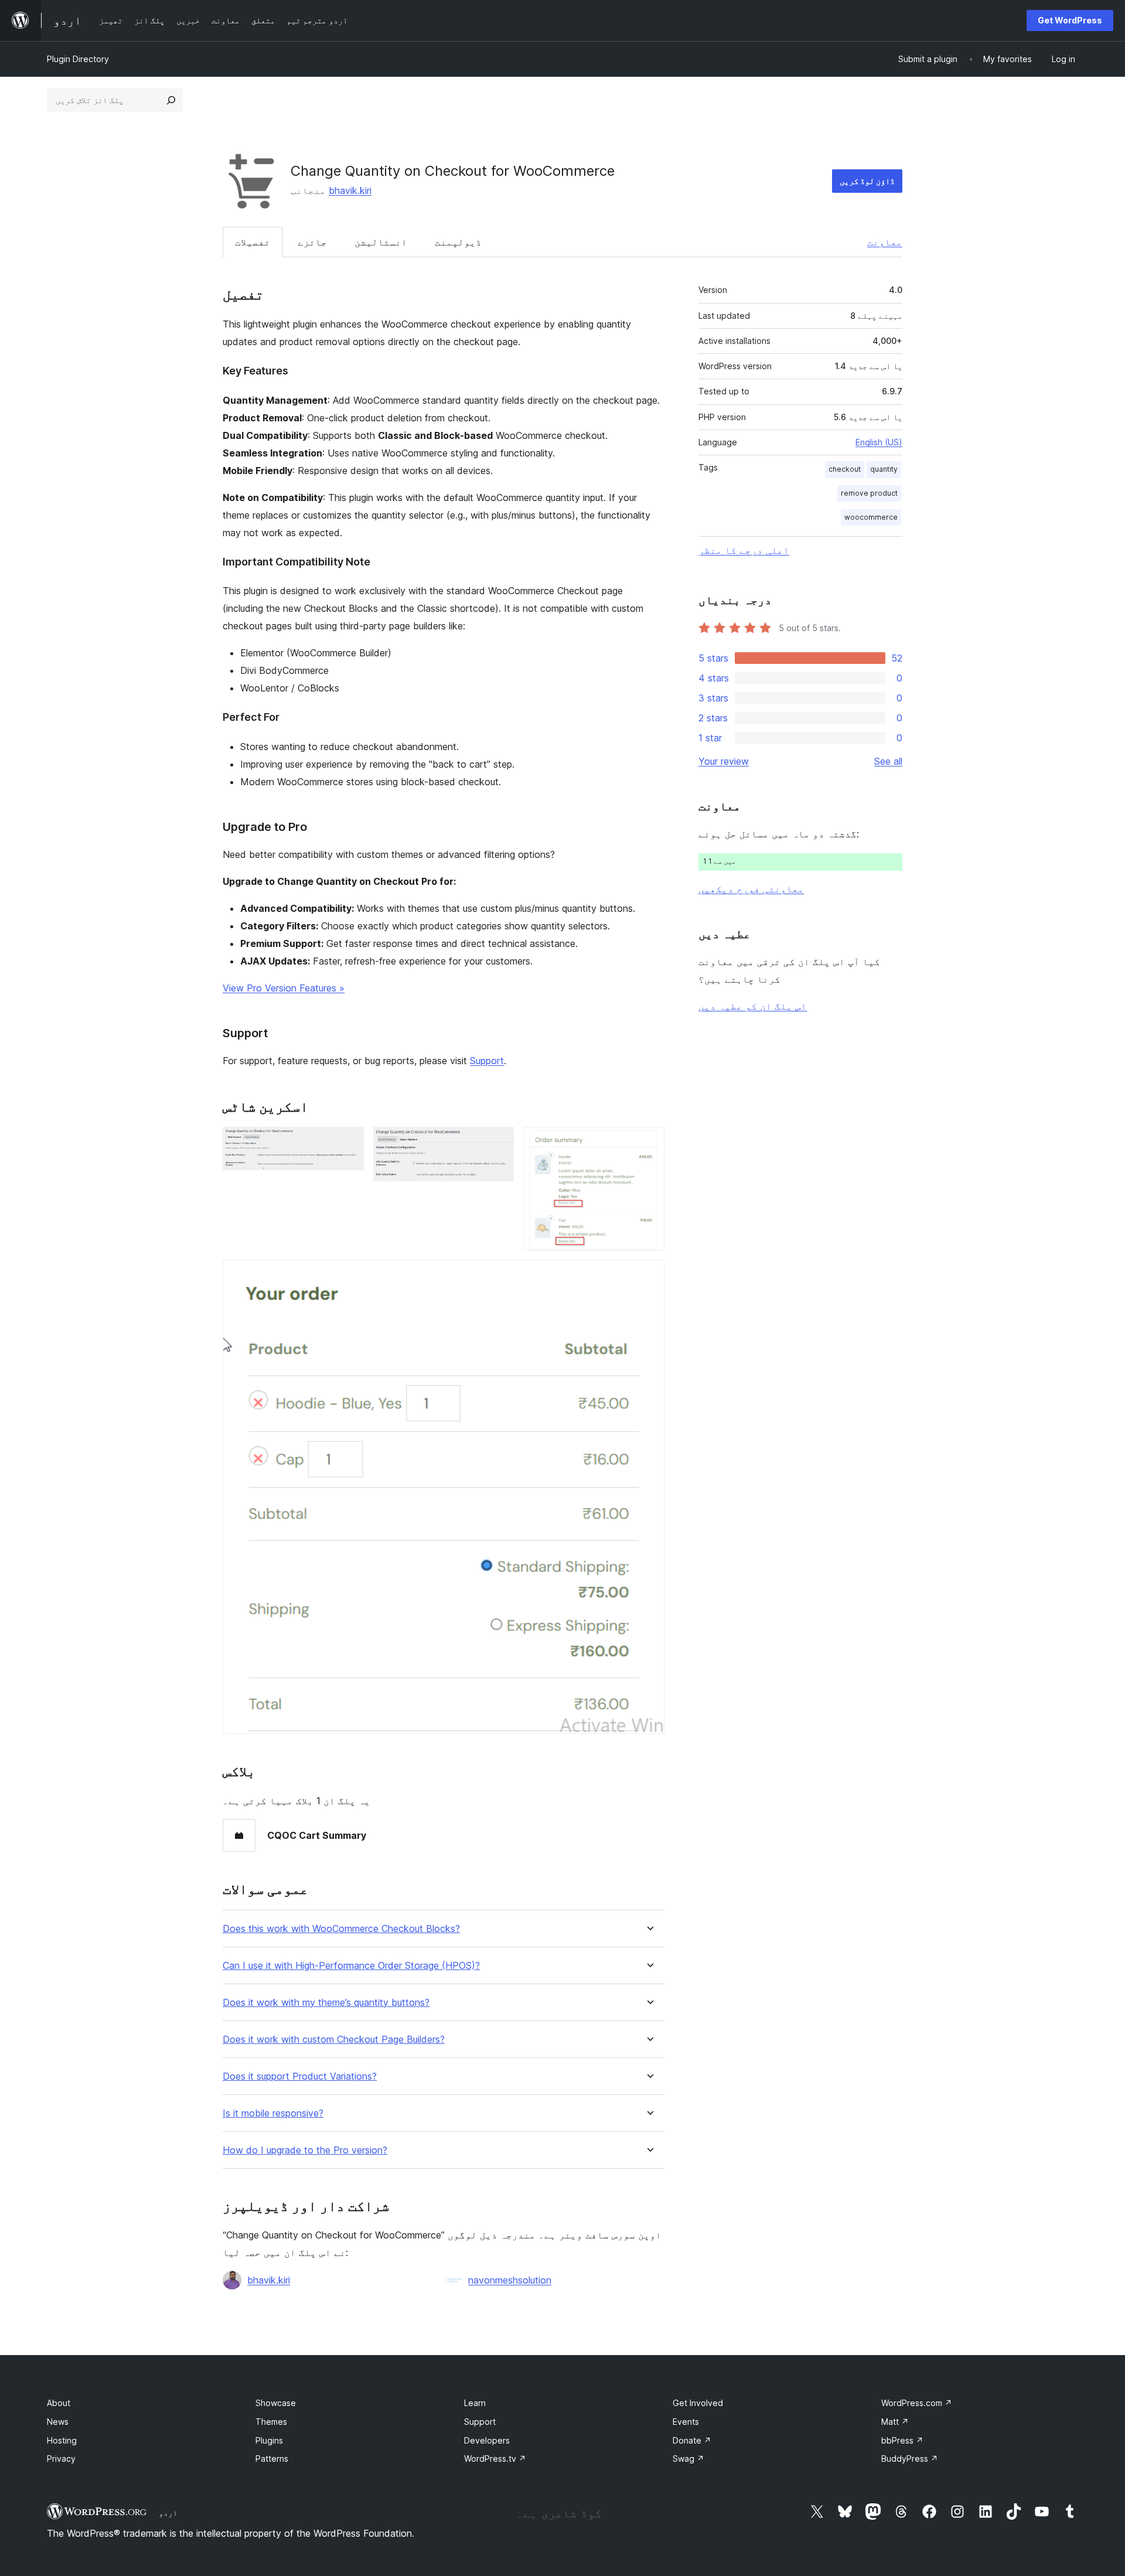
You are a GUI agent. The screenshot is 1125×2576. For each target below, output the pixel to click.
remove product (869, 493)
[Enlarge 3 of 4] (649, 1143)
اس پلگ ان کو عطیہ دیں (753, 1006)
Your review (724, 761)
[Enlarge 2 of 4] (498, 1143)
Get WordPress (1070, 20)
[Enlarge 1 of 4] (348, 1143)
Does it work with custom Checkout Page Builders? (334, 2040)
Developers (487, 2440)
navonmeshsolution (510, 2280)
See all (888, 761)
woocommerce (871, 517)
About (59, 2403)
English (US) (879, 442)
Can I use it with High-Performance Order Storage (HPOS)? (351, 1966)
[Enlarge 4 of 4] (649, 1276)
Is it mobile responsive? (273, 2113)
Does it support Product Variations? (300, 2076)
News (58, 2422)
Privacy (61, 2459)
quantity (884, 469)
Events (686, 2422)
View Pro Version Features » (284, 988)
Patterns (272, 2459)
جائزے (312, 242)
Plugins (269, 2440)
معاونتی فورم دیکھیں (751, 889)
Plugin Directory (78, 59)
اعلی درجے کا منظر (744, 550)
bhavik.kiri (350, 190)
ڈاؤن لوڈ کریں (867, 181)
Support (487, 1061)
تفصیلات (253, 242)
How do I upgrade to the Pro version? (305, 2150)
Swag (688, 2459)
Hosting (62, 2440)
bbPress (902, 2440)
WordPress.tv (495, 2459)
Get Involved (698, 2403)
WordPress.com (917, 2403)
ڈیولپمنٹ (458, 242)
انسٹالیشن (381, 242)
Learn (475, 2403)
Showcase (276, 2403)
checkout (845, 469)
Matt (895, 2422)
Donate (692, 2440)
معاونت (885, 242)
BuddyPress (910, 2459)
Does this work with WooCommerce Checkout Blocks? (341, 1929)
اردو (168, 2513)
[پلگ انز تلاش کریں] (171, 100)
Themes (271, 2422)
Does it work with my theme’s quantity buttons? (326, 2003)
